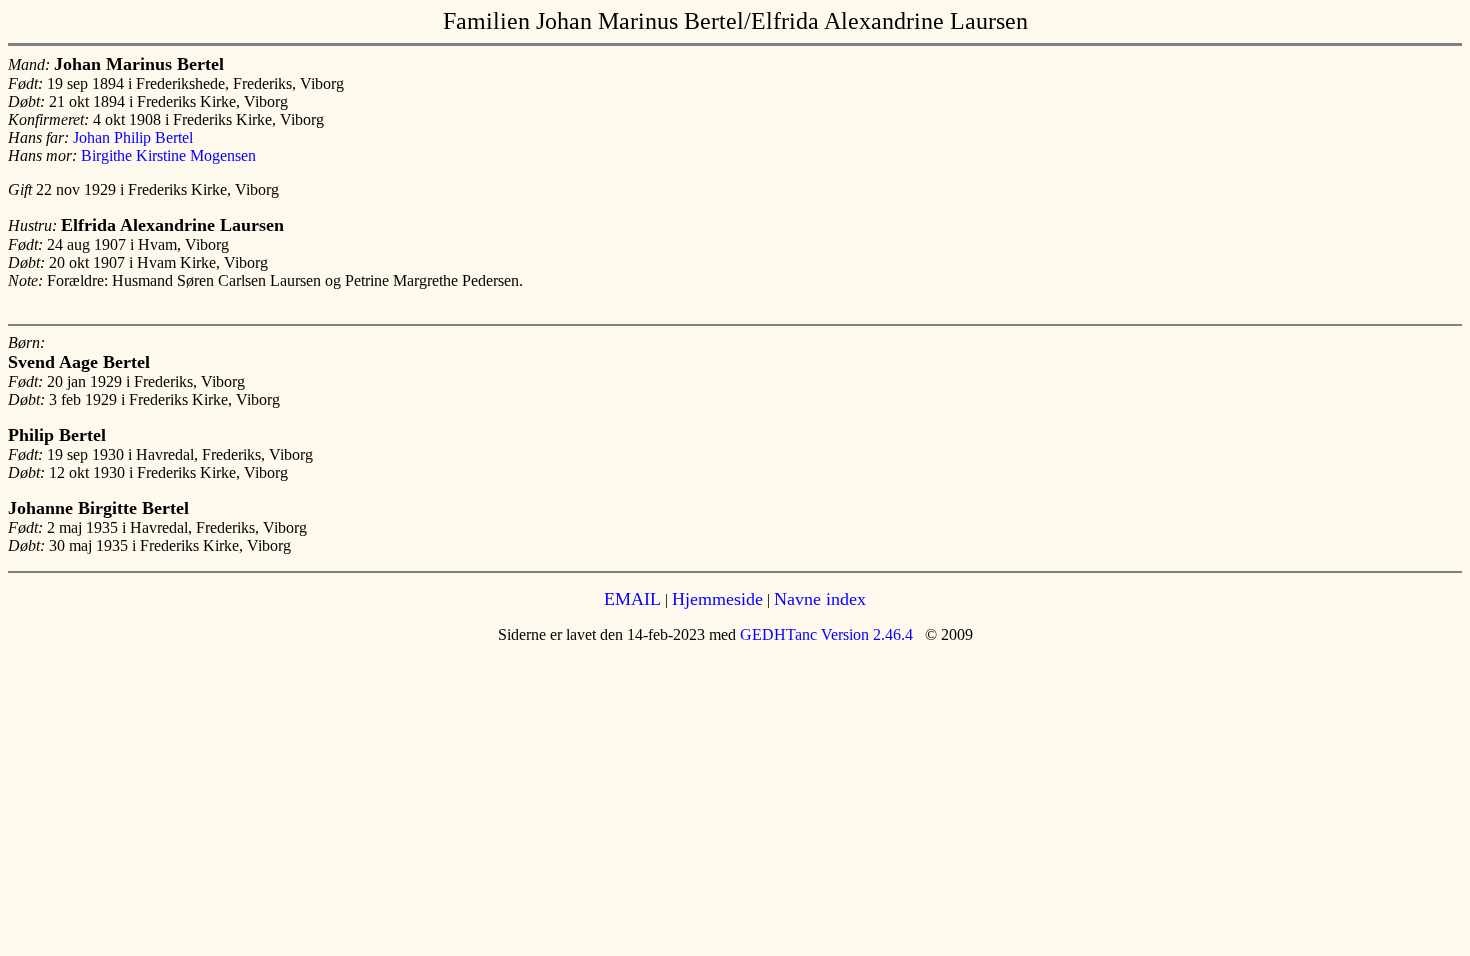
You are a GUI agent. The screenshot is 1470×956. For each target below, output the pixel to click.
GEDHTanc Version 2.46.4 (824, 634)
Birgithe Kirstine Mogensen (168, 155)
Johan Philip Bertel (133, 137)
